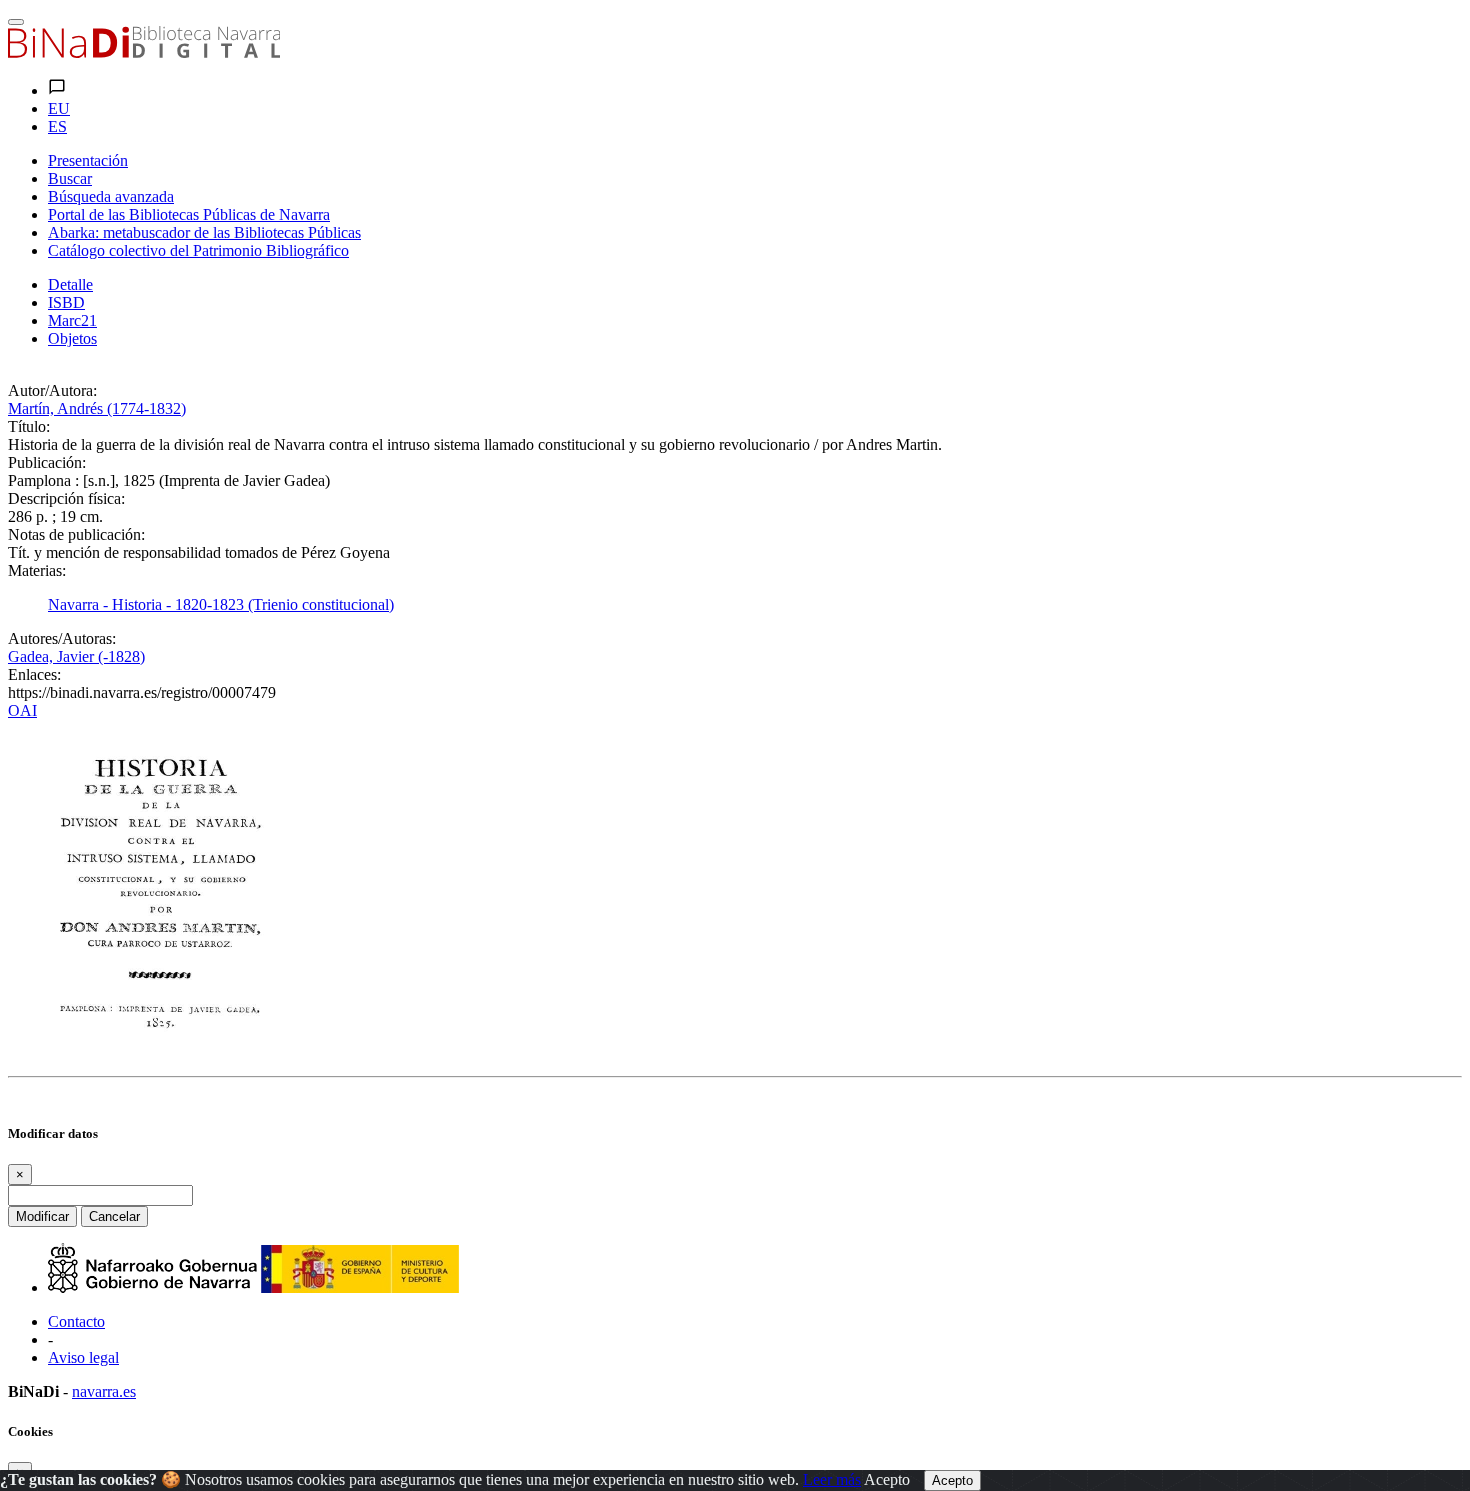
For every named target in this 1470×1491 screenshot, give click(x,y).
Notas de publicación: (76, 534)
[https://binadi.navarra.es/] (144, 52)
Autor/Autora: (52, 390)
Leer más (832, 1479)
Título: (29, 426)
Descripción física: (66, 498)
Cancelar (114, 1216)
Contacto (76, 1321)
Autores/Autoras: (62, 638)
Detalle (70, 284)
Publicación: (47, 462)
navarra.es (104, 1391)
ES (57, 126)
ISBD (66, 302)
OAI (22, 710)
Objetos (72, 338)
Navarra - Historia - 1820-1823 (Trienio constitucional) (221, 604)
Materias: (37, 570)
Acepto (887, 1479)
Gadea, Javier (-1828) (76, 656)
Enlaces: (34, 674)
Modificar (42, 1216)
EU (59, 108)
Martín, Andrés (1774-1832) (97, 408)
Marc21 (72, 320)
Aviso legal (83, 1357)
